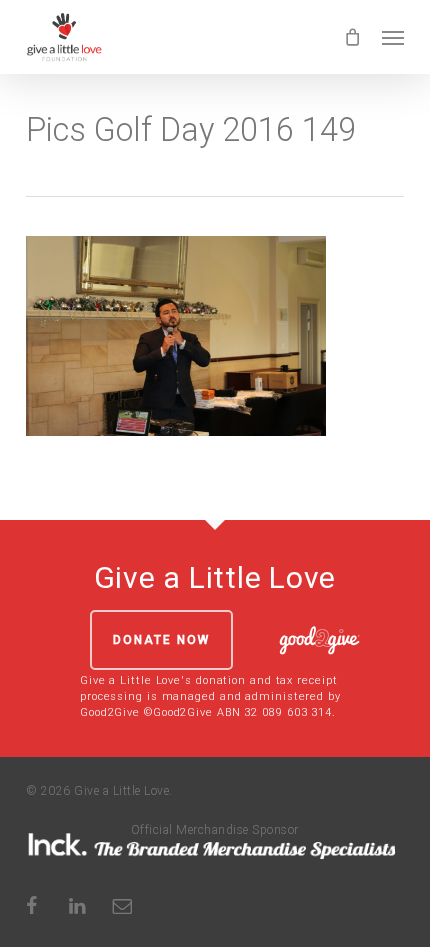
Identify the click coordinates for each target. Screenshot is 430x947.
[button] (393, 37)
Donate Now (161, 640)
